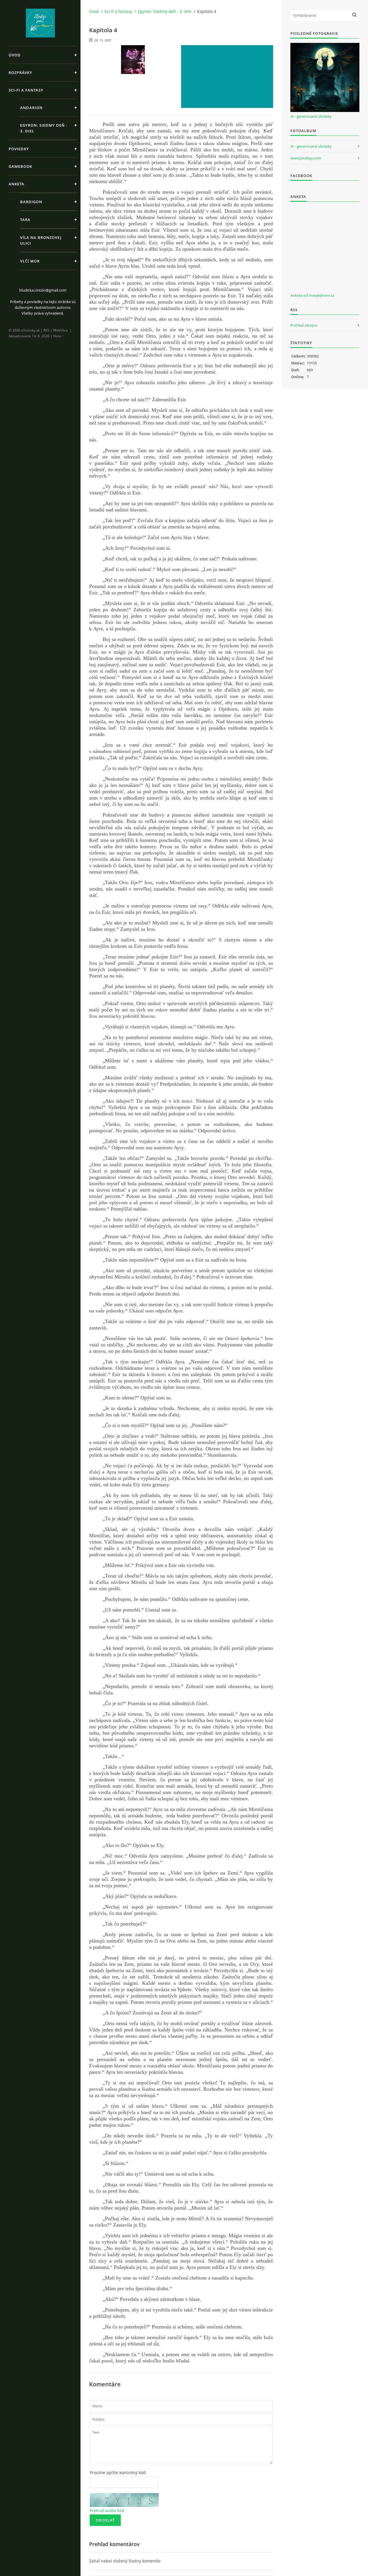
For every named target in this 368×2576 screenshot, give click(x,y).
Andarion (31, 108)
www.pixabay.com (306, 158)
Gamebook (20, 166)
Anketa (17, 184)
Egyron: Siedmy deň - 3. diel (44, 128)
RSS (46, 330)
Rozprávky (20, 73)
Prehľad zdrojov (304, 325)
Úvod (15, 55)
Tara (25, 220)
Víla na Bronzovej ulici (41, 240)
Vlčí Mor (30, 261)
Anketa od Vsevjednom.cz (312, 295)
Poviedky (19, 149)
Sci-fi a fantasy (26, 90)
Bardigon (31, 202)
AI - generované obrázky (311, 116)
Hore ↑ (59, 336)
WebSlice (61, 330)
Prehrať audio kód (107, 2511)
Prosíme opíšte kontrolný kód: (118, 2473)
